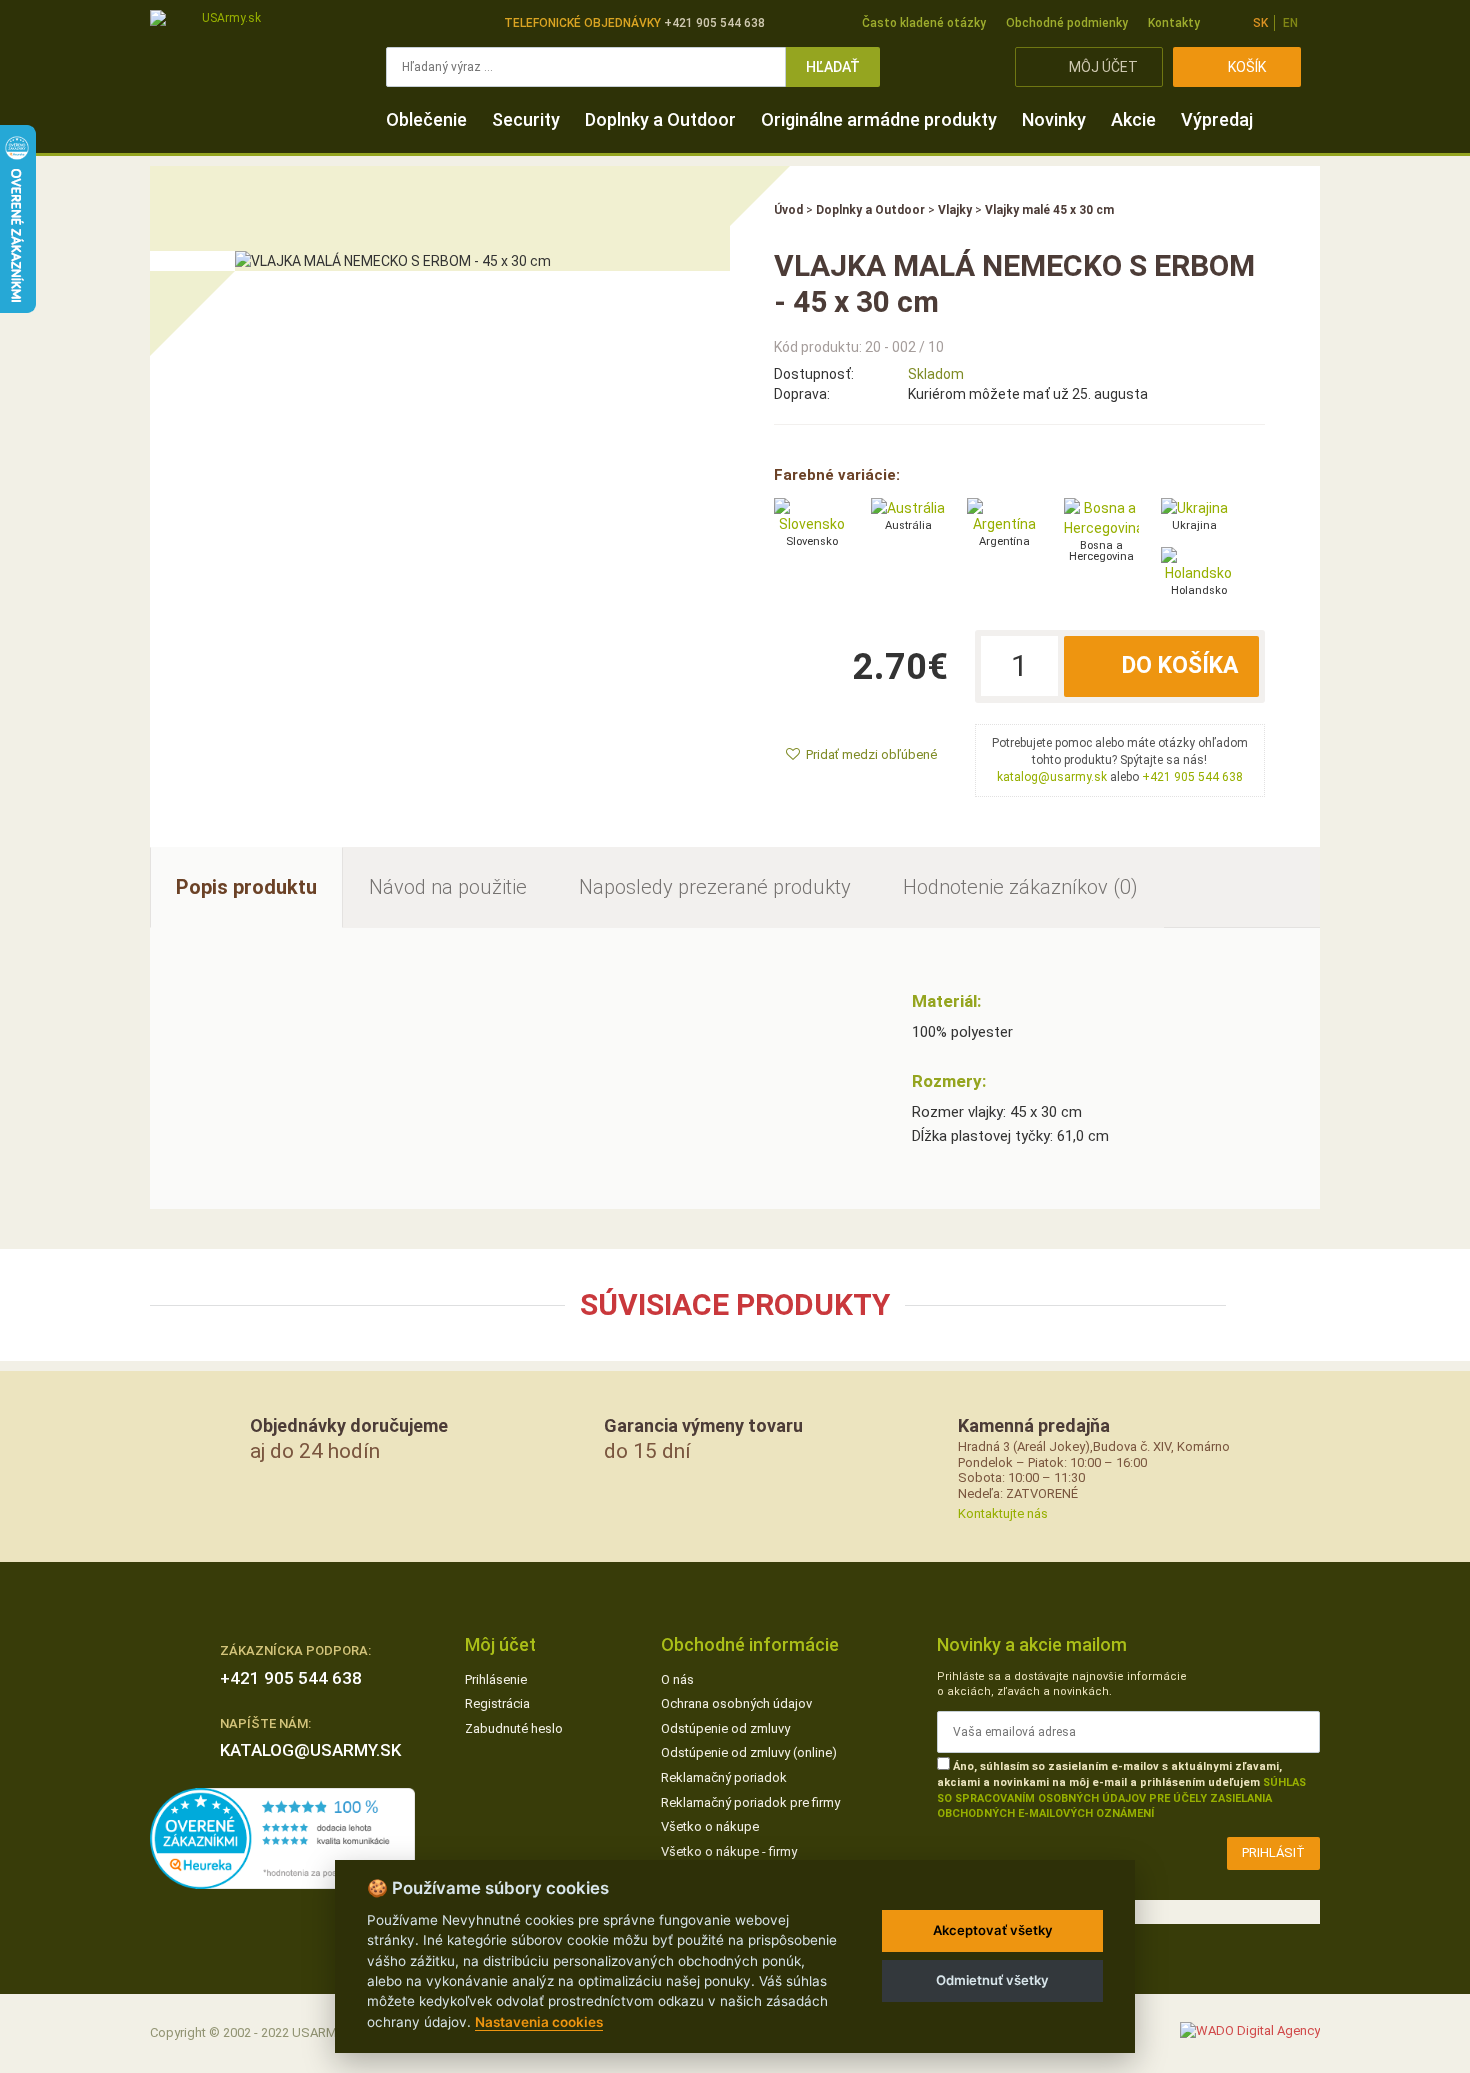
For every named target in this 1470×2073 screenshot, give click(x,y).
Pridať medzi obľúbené (871, 754)
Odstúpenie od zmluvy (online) (749, 1752)
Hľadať (833, 67)
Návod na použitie (448, 887)
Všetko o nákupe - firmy (729, 1851)
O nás (677, 1679)
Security (526, 119)
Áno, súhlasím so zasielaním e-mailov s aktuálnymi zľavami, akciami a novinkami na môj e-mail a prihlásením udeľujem (1121, 1790)
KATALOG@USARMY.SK (310, 1750)
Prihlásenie (496, 1679)
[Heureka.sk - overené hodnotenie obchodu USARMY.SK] (282, 1837)
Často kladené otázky (924, 23)
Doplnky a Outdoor (660, 119)
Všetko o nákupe (710, 1826)
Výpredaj (1217, 119)
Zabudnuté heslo (514, 1728)
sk (1260, 23)
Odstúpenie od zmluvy (725, 1728)
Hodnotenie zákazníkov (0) (1020, 887)
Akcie (1133, 119)
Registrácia (497, 1703)
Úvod (788, 210)
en (1290, 23)
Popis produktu (246, 887)
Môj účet (1103, 67)
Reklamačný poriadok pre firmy (750, 1802)
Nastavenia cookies (539, 2022)
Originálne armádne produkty (879, 119)
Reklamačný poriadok (724, 1777)
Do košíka (1180, 665)
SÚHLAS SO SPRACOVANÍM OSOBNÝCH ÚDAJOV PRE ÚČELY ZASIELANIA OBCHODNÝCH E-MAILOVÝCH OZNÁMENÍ (1121, 1798)
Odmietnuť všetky (992, 1980)
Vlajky (955, 210)
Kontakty (1174, 23)
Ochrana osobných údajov (736, 1703)
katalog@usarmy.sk (1052, 777)
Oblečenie (426, 119)
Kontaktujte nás (1003, 1513)
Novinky (1054, 119)
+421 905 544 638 (1192, 777)
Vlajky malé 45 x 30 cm (1049, 210)
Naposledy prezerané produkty (715, 887)
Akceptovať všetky (993, 1930)
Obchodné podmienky (1067, 23)
